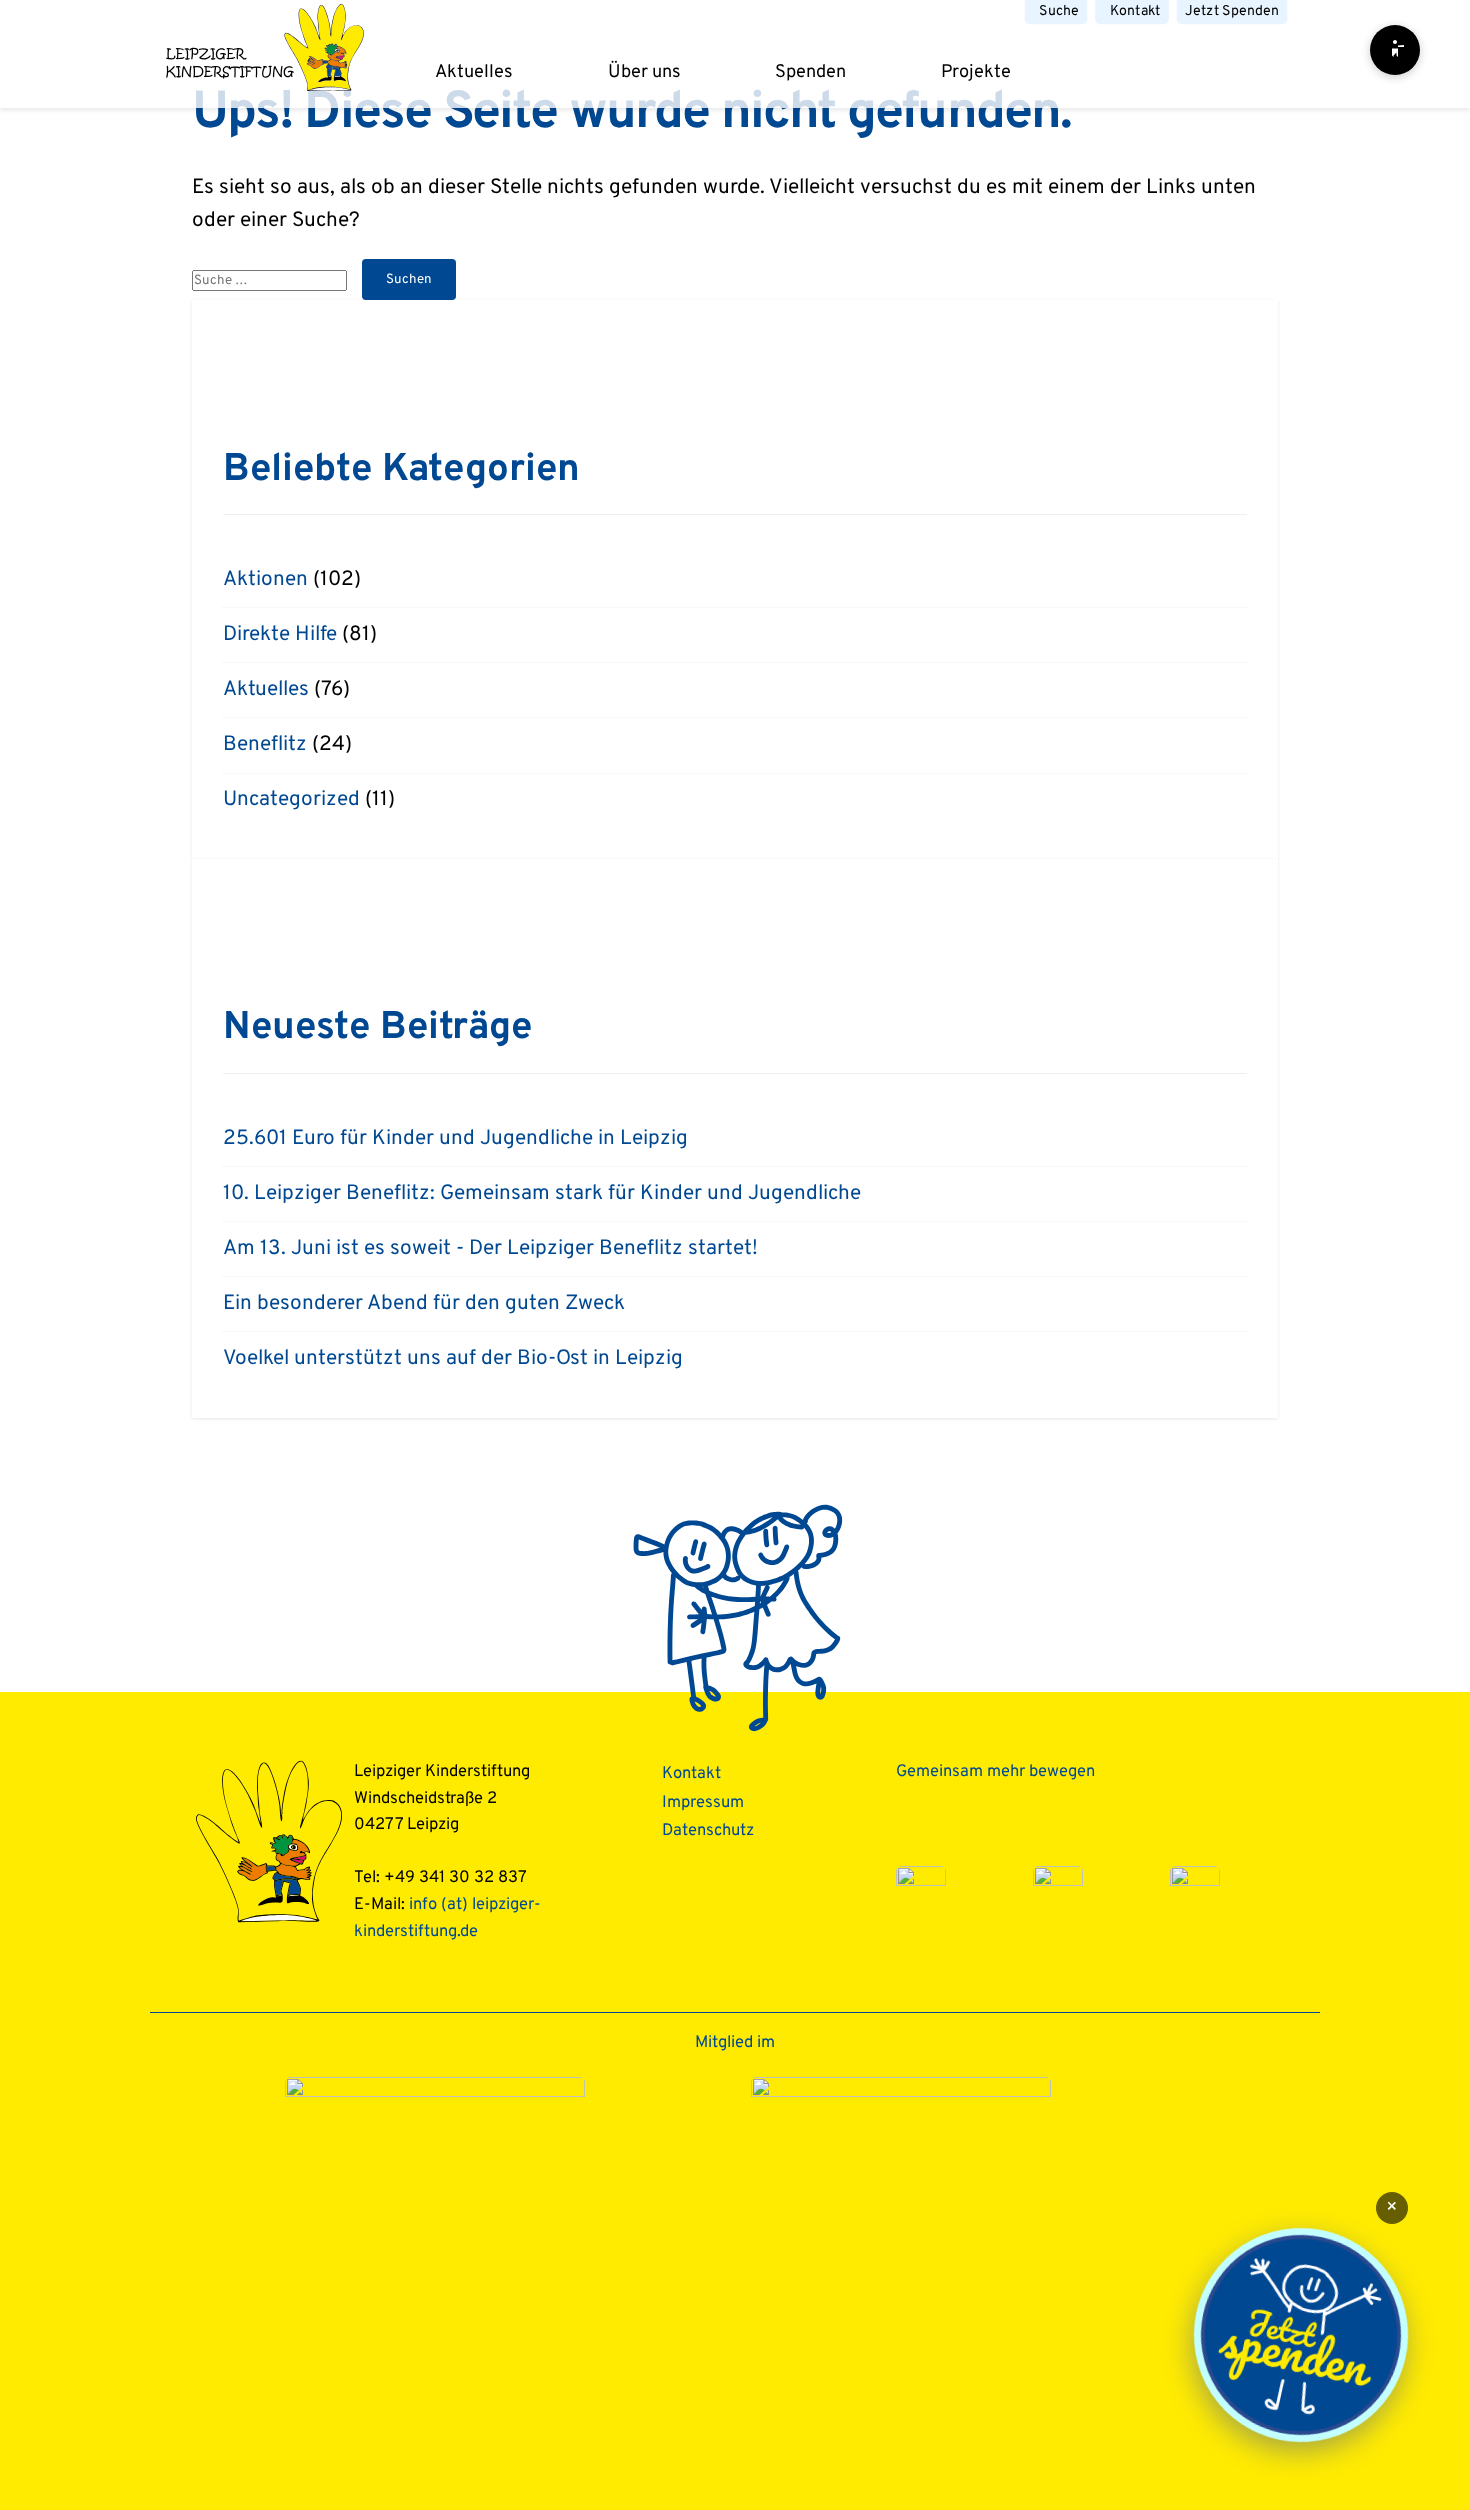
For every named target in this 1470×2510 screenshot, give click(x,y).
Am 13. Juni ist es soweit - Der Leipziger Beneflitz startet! (490, 1249)
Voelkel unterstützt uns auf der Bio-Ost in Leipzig (453, 1359)
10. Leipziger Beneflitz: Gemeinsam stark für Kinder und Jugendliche (542, 1194)
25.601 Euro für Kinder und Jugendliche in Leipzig (455, 1139)
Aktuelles (474, 72)
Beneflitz (265, 745)
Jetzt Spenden (1232, 11)
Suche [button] (1059, 11)
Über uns (644, 72)
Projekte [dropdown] (976, 72)
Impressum (703, 1802)
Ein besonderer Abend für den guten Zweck (424, 1304)
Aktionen (265, 580)
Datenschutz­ (708, 1830)
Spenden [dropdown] (810, 72)
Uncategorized (291, 800)
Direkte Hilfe (280, 635)
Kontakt (1135, 11)
